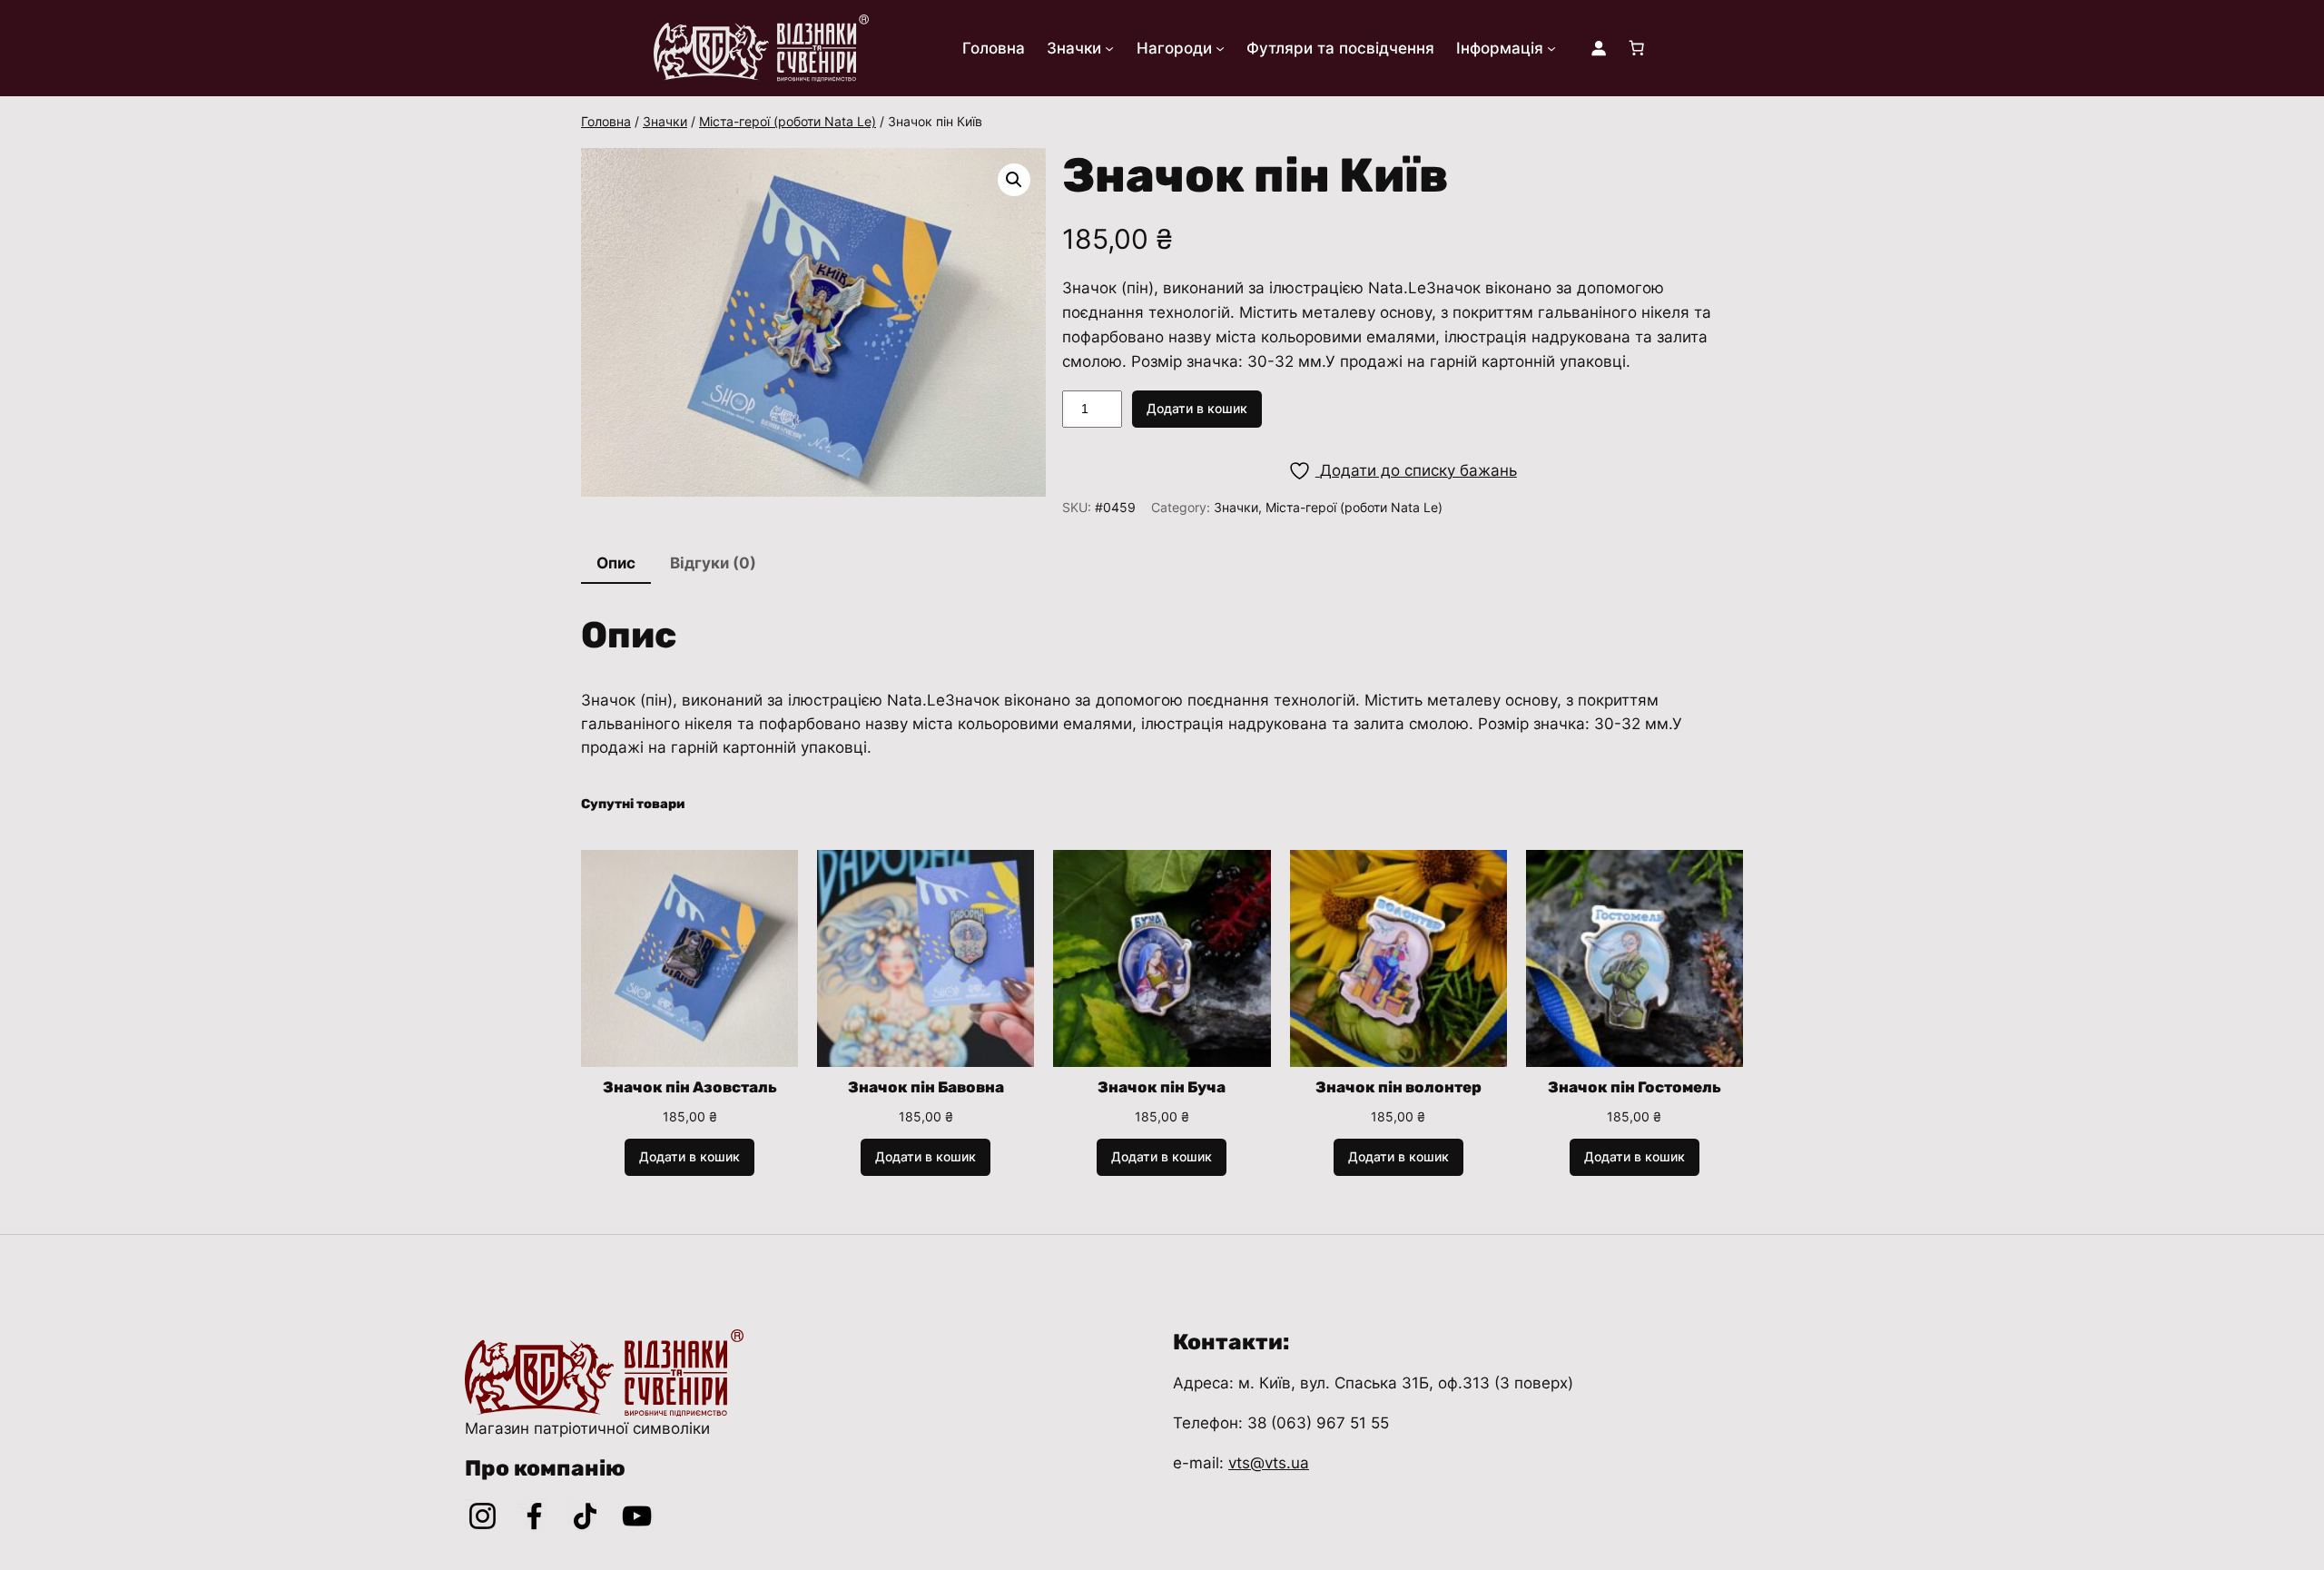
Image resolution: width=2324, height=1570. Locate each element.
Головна (606, 121)
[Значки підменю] (1109, 48)
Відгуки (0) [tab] (713, 563)
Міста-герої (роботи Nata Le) (788, 121)
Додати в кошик (1197, 408)
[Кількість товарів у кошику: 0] (1637, 48)
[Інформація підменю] (1551, 48)
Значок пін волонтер (1398, 1087)
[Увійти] (1599, 48)
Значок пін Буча (1162, 1087)
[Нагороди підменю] (1220, 48)
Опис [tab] (616, 563)
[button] (1014, 180)
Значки (665, 121)
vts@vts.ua (1269, 1463)
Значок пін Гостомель (1635, 1087)
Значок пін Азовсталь (690, 1087)
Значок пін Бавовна (926, 1087)
